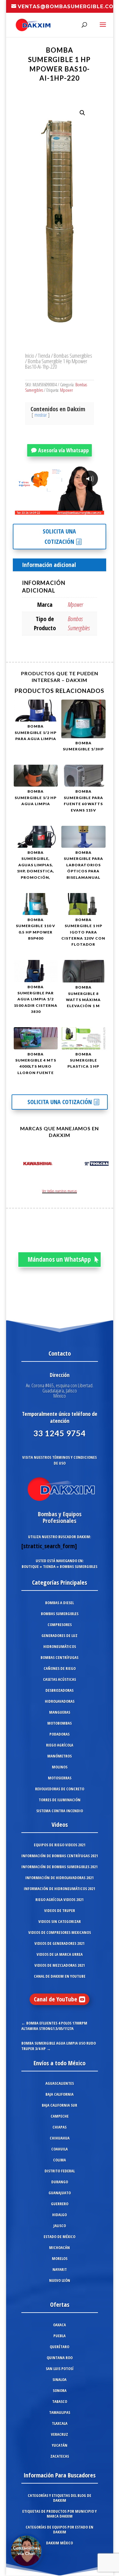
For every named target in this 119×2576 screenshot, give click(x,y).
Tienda (44, 355)
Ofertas (60, 2305)
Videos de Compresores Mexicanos (60, 1932)
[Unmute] (52, 510)
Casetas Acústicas (60, 1679)
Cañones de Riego (60, 1668)
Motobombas (60, 1723)
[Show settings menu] (63, 510)
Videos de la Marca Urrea (60, 1954)
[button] (82, 113)
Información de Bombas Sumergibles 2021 (60, 1867)
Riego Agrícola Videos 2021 (60, 1900)
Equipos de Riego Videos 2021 (60, 1845)
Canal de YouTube (56, 1999)
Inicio (30, 355)
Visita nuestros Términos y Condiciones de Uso (60, 1460)
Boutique (30, 1566)
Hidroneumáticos (60, 1646)
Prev (17, 1165)
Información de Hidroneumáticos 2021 (60, 1889)
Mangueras (60, 1712)
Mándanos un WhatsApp (59, 1259)
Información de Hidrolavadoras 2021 (60, 1878)
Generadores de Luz (60, 1636)
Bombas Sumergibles (73, 355)
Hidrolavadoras (60, 1701)
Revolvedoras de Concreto (60, 1789)
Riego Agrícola (60, 1745)
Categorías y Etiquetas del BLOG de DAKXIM (60, 2498)
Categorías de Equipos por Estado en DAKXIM (60, 2529)
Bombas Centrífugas (60, 1657)
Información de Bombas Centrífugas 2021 (60, 1856)
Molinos (60, 1767)
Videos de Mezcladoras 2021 (60, 1965)
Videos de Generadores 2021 (60, 1943)
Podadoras (60, 1734)
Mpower (67, 390)
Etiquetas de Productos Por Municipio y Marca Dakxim (60, 2514)
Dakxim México (60, 2543)
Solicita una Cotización (59, 536)
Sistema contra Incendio (60, 1811)
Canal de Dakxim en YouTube (60, 1976)
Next (102, 1165)
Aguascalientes (60, 2083)
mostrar (41, 415)
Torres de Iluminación (60, 1800)
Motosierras (60, 1778)
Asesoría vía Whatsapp (63, 450)
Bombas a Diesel (60, 1603)
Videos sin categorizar (60, 1921)
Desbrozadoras (60, 1690)
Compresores (60, 1625)
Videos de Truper (60, 1910)
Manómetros (60, 1756)
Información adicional (49, 565)
